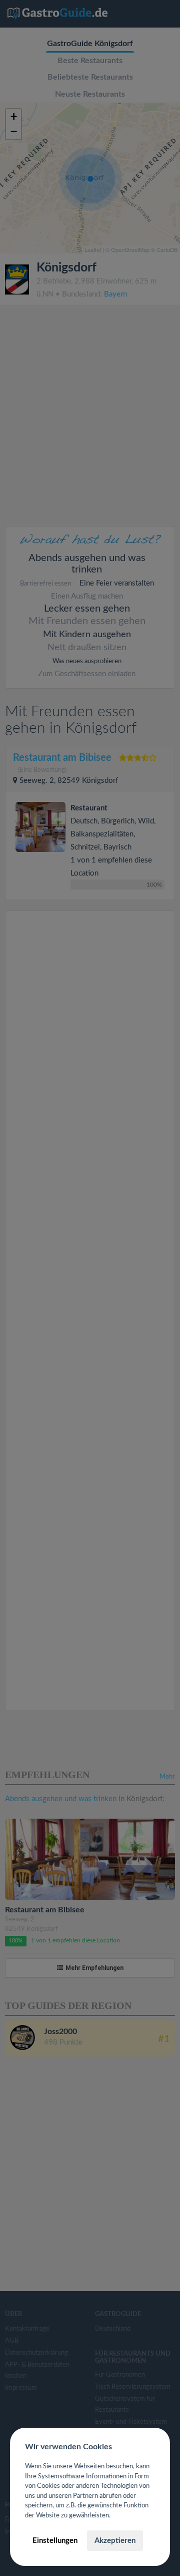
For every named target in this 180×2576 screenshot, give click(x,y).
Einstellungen (55, 2541)
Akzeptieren (115, 2541)
